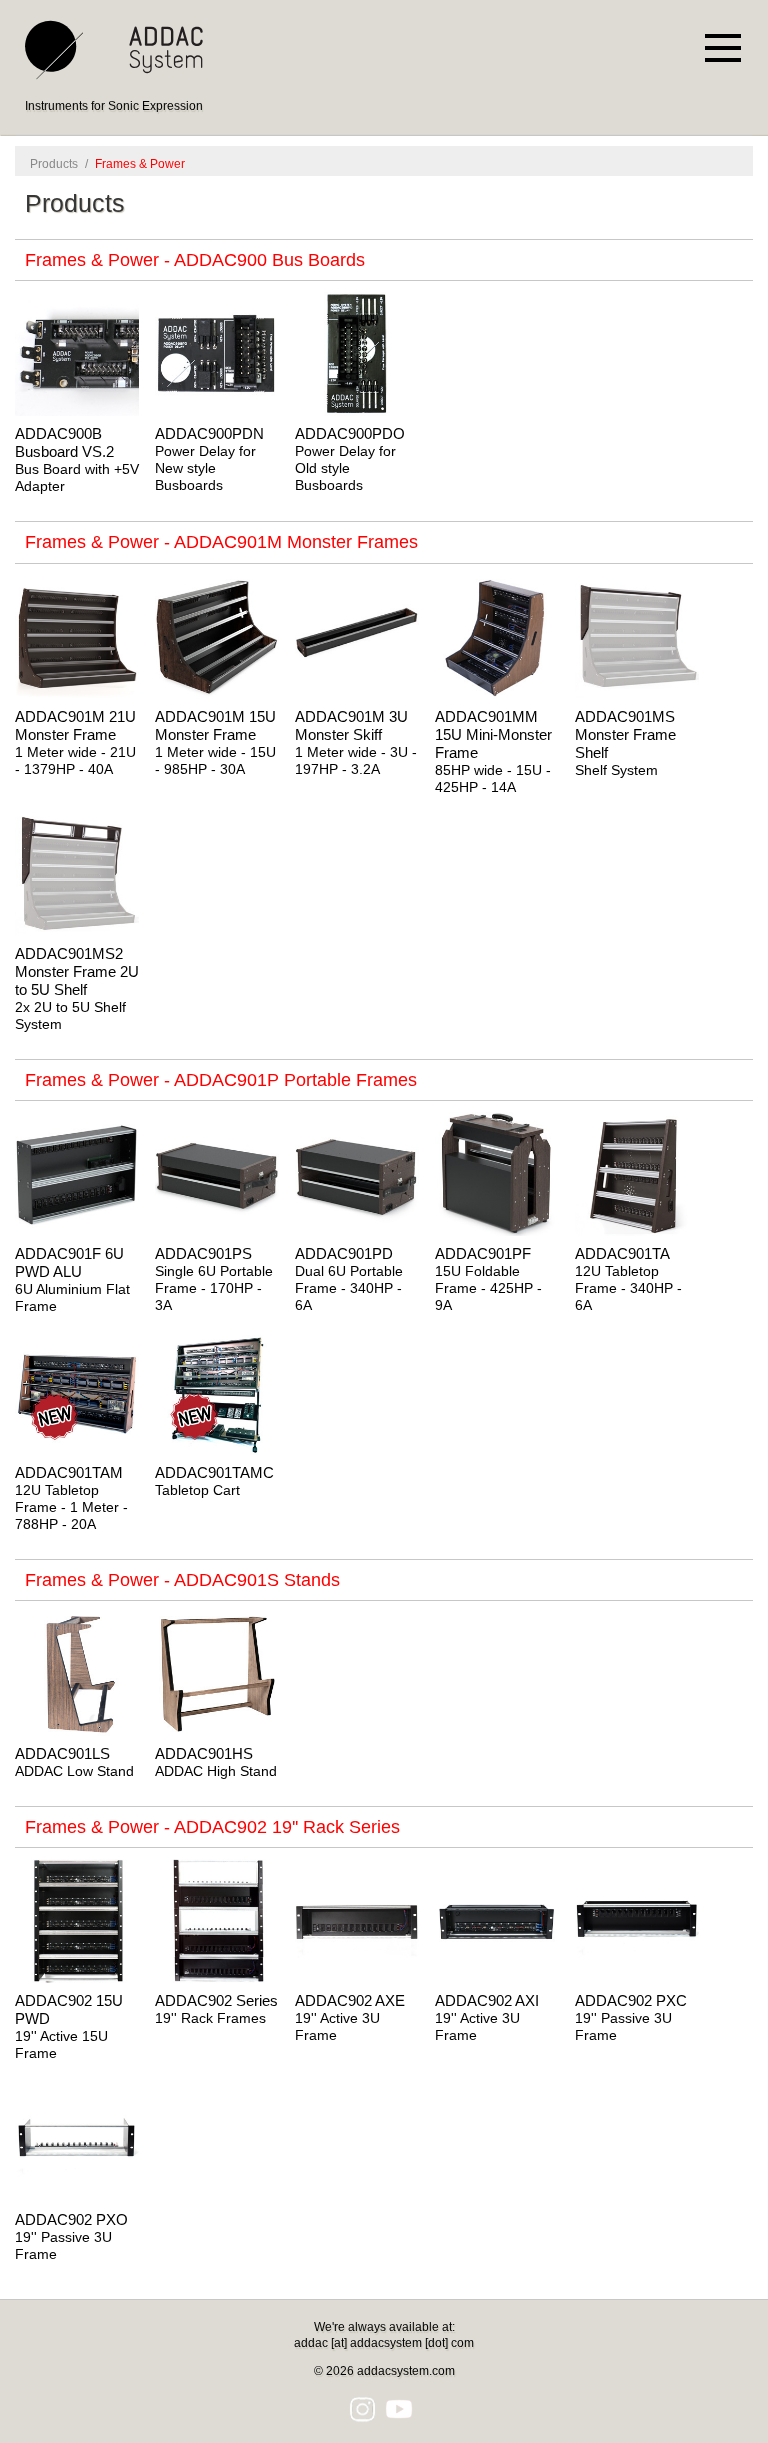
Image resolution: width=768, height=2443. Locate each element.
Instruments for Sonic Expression (114, 106)
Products (54, 164)
